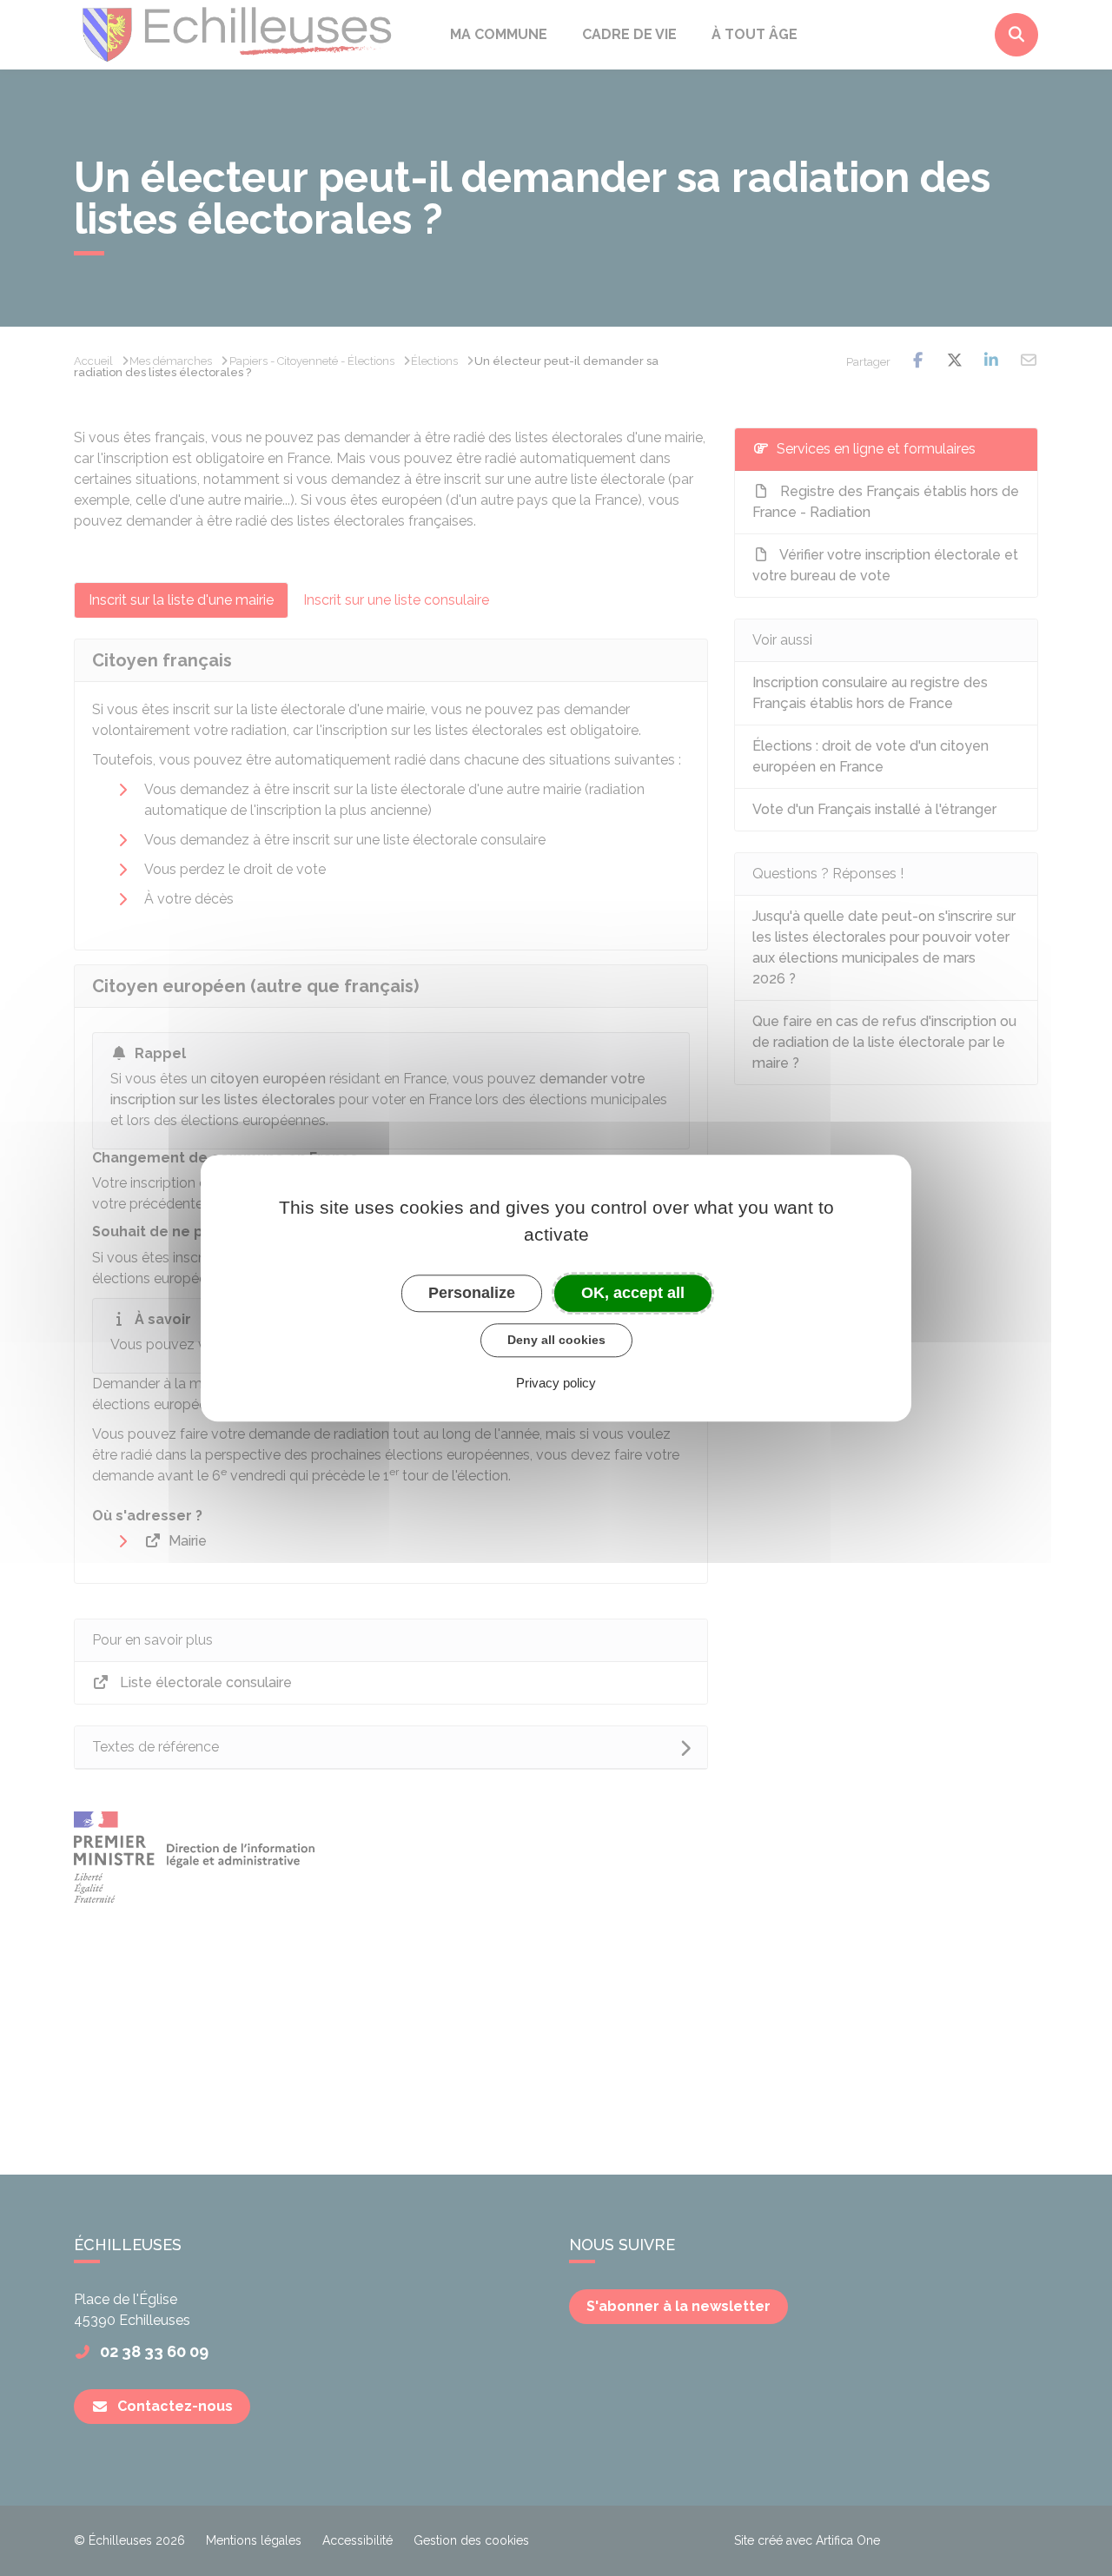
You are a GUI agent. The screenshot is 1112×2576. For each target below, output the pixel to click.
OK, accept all (633, 1293)
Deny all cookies (556, 1340)
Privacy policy (556, 1383)
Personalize (472, 1293)
